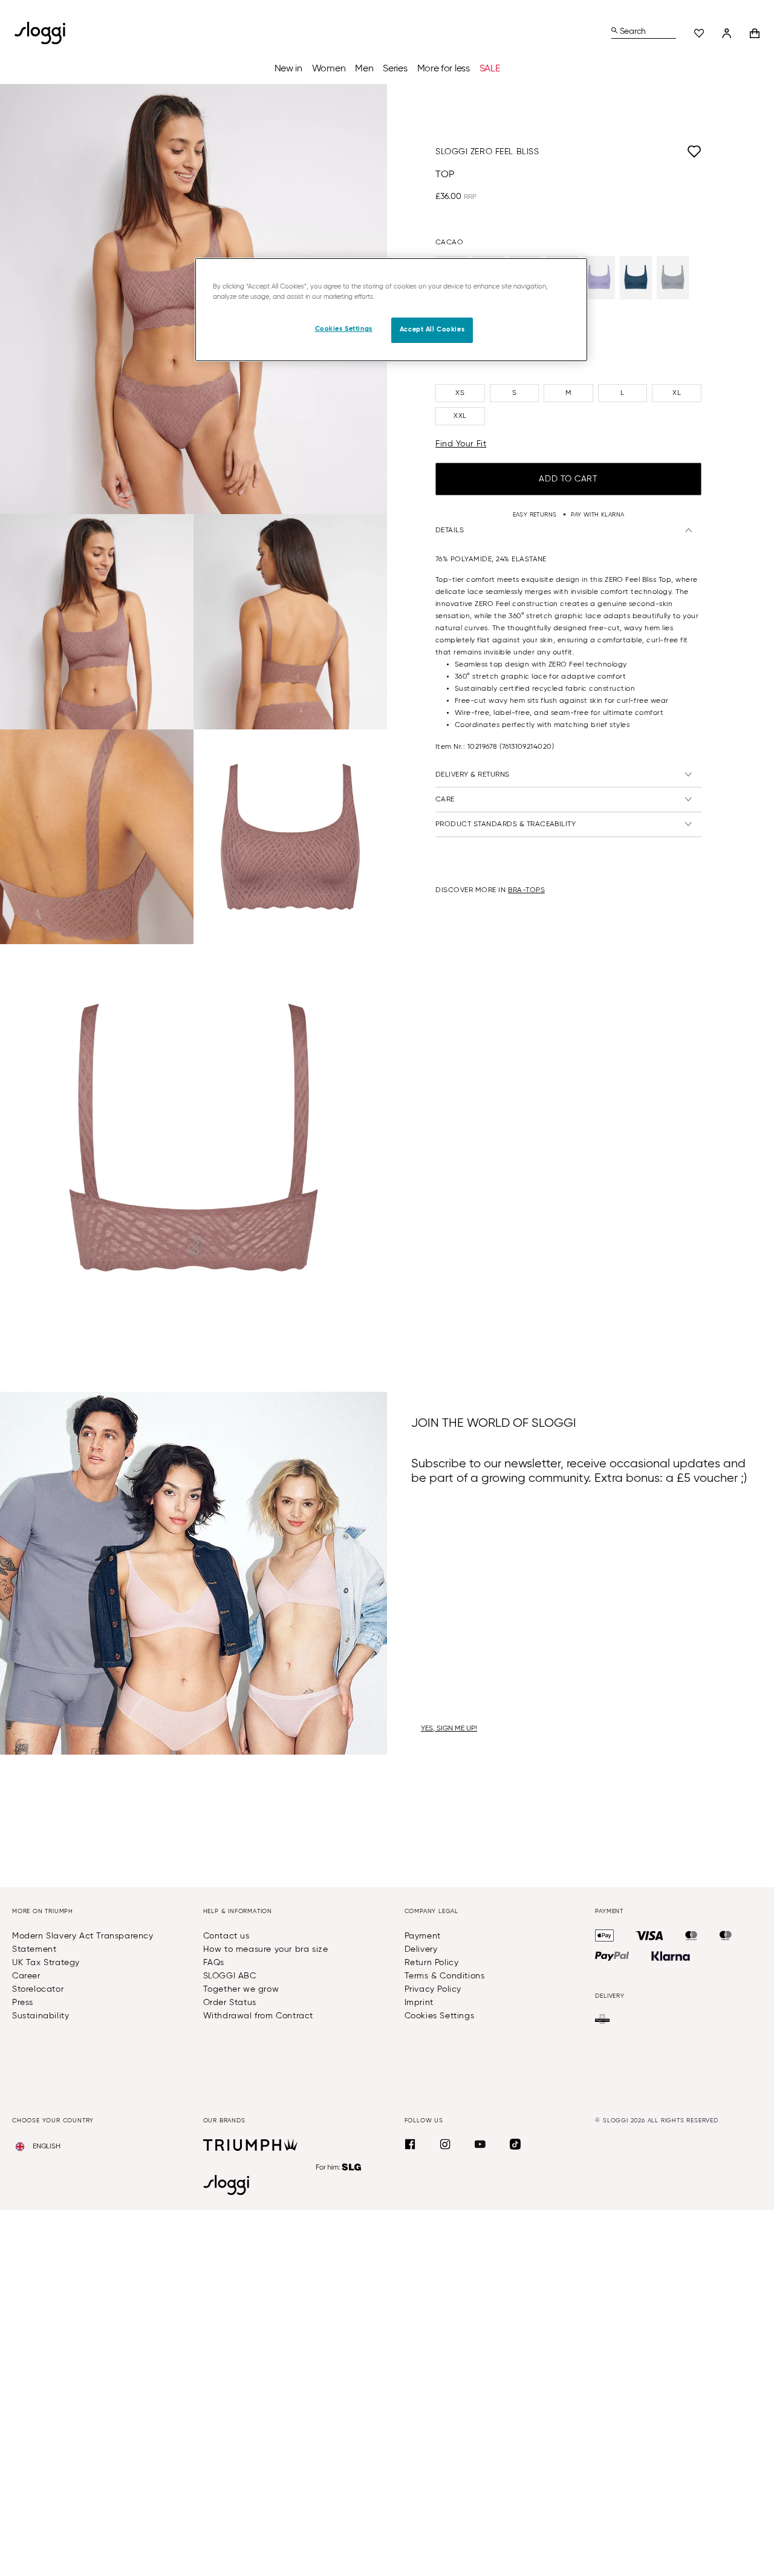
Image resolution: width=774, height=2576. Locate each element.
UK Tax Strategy (46, 1963)
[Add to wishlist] (620, 152)
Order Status (230, 2003)
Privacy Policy (433, 1989)
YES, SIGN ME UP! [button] (449, 1729)
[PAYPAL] (612, 1956)
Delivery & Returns (473, 775)
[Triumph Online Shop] (250, 2145)
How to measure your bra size (266, 1949)
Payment (423, 1936)
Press (23, 2003)
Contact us (226, 1936)
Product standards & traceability (506, 824)
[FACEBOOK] (410, 2144)
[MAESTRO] (726, 1935)
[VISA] (649, 1935)
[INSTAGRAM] (445, 2144)
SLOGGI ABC (230, 1976)
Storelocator (38, 1989)
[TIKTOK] (515, 2144)
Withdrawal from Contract (258, 2016)
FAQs (214, 1963)
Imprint (419, 2003)
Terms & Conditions (445, 1976)
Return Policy (432, 1963)
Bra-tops (526, 890)
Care (445, 800)
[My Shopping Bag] (755, 33)
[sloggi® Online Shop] (45, 33)
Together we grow (241, 1989)
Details (450, 530)
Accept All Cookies (432, 330)
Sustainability (41, 2016)
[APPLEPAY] (604, 1935)
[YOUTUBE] (480, 2144)
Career (26, 1976)
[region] (391, 310)
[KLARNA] (671, 1956)
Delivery (421, 1949)
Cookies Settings (440, 2016)
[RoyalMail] (602, 2019)
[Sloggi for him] (339, 2167)
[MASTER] (691, 1935)
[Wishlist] (699, 33)
